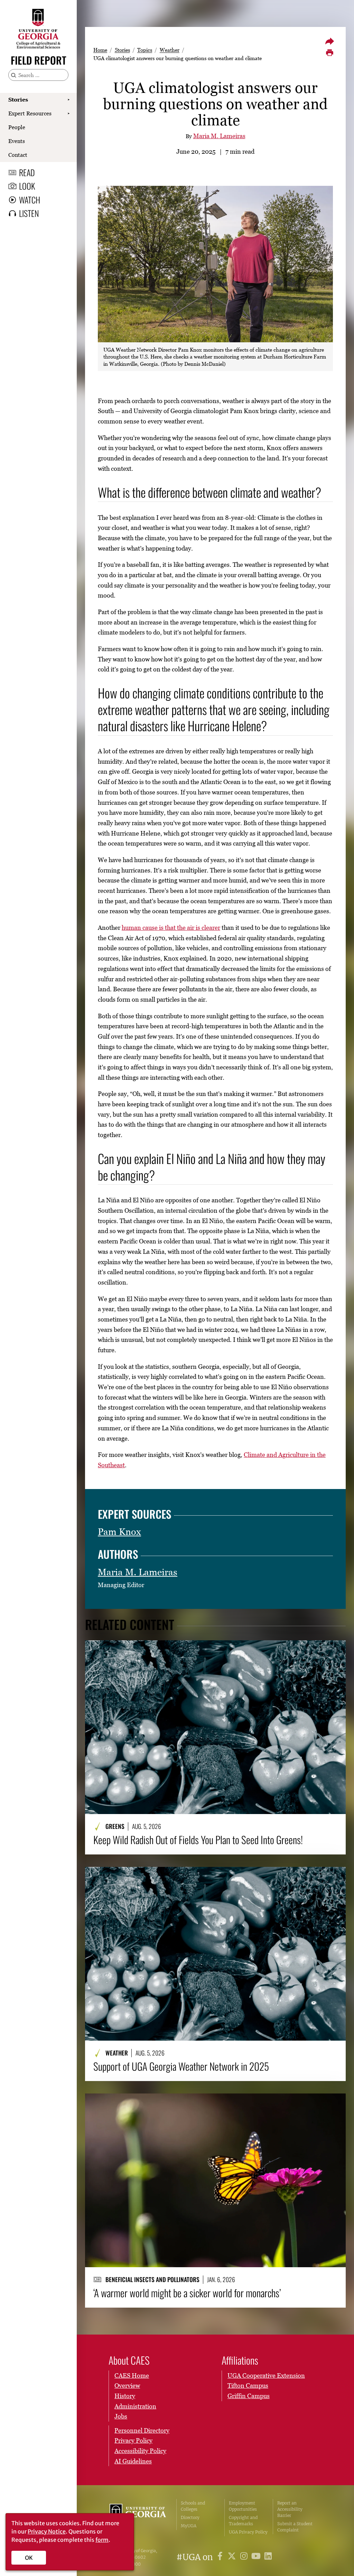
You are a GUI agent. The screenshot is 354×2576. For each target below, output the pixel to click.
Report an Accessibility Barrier (290, 2509)
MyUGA (189, 2526)
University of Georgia (138, 2518)
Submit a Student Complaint (295, 2527)
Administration (135, 2406)
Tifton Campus (248, 2386)
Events (17, 141)
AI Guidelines (133, 2461)
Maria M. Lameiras (219, 136)
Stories (18, 99)
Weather (170, 50)
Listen (29, 213)
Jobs (121, 2416)
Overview (127, 2386)
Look (27, 186)
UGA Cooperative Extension (266, 2375)
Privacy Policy (133, 2440)
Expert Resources (30, 113)
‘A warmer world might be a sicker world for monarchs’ (187, 2293)
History (125, 2396)
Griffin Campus (249, 2396)
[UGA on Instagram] (245, 2557)
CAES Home (132, 2375)
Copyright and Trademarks (243, 2521)
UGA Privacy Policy (248, 2532)
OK (29, 2558)
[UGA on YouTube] (257, 2557)
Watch (30, 200)
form (102, 2540)
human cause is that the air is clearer (171, 928)
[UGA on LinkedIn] (268, 2557)
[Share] (329, 41)
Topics (145, 50)
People (17, 127)
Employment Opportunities (243, 2506)
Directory (190, 2517)
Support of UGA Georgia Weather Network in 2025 (181, 2066)
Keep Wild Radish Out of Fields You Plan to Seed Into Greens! (198, 1840)
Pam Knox (119, 1532)
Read (27, 172)
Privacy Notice (47, 2531)
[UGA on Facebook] (221, 2557)
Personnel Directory (142, 2430)
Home (100, 50)
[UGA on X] (233, 2557)
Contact (18, 155)
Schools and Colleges (193, 2506)
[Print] (329, 53)
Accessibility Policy (140, 2451)
